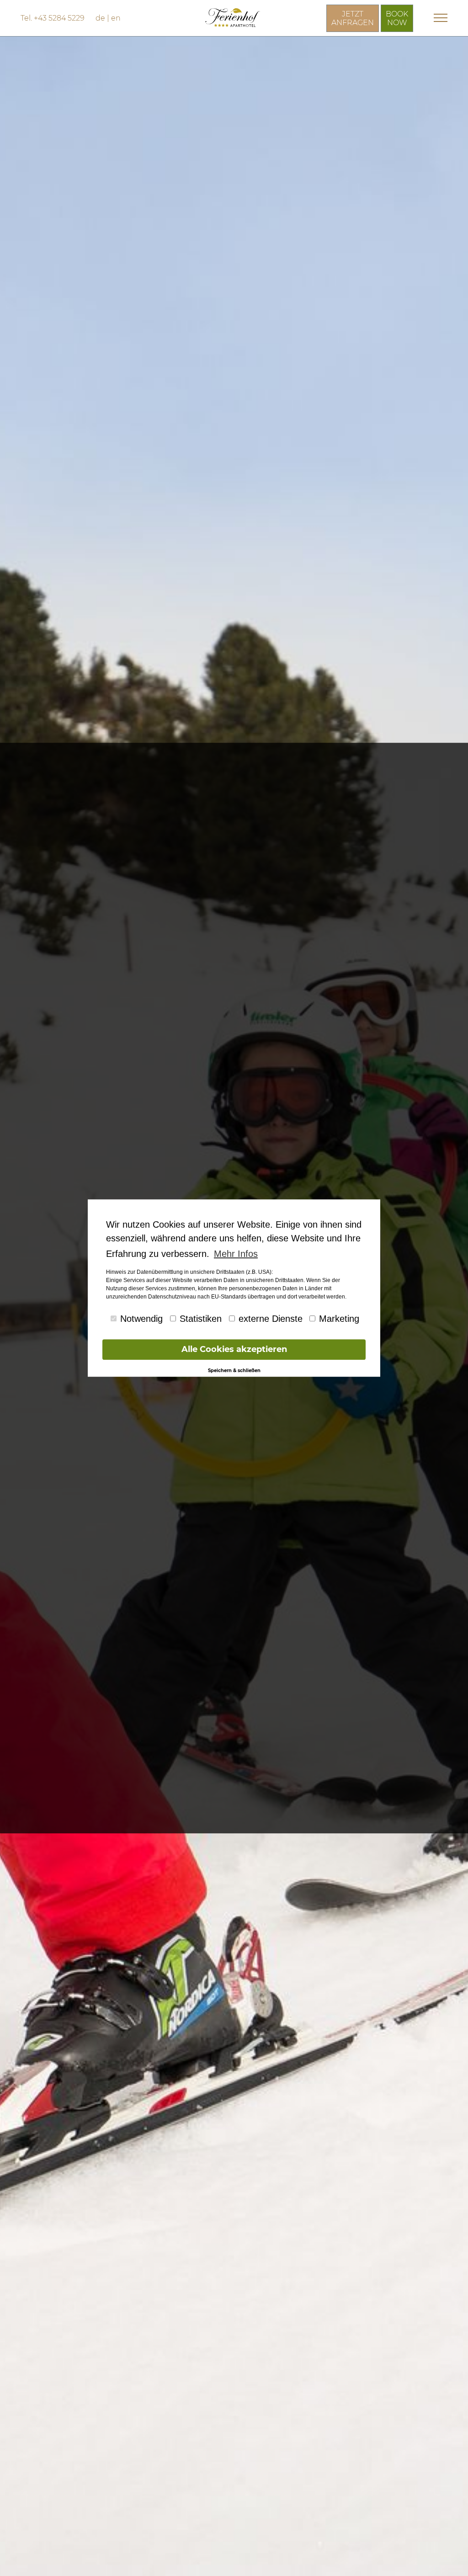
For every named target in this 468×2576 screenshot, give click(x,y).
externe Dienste (271, 1319)
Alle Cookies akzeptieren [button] (234, 1349)
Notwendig (141, 1319)
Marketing (339, 1319)
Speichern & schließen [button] (234, 1370)
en (116, 18)
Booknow (397, 18)
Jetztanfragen (353, 18)
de (100, 18)
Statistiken (201, 1319)
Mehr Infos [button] (236, 1254)
